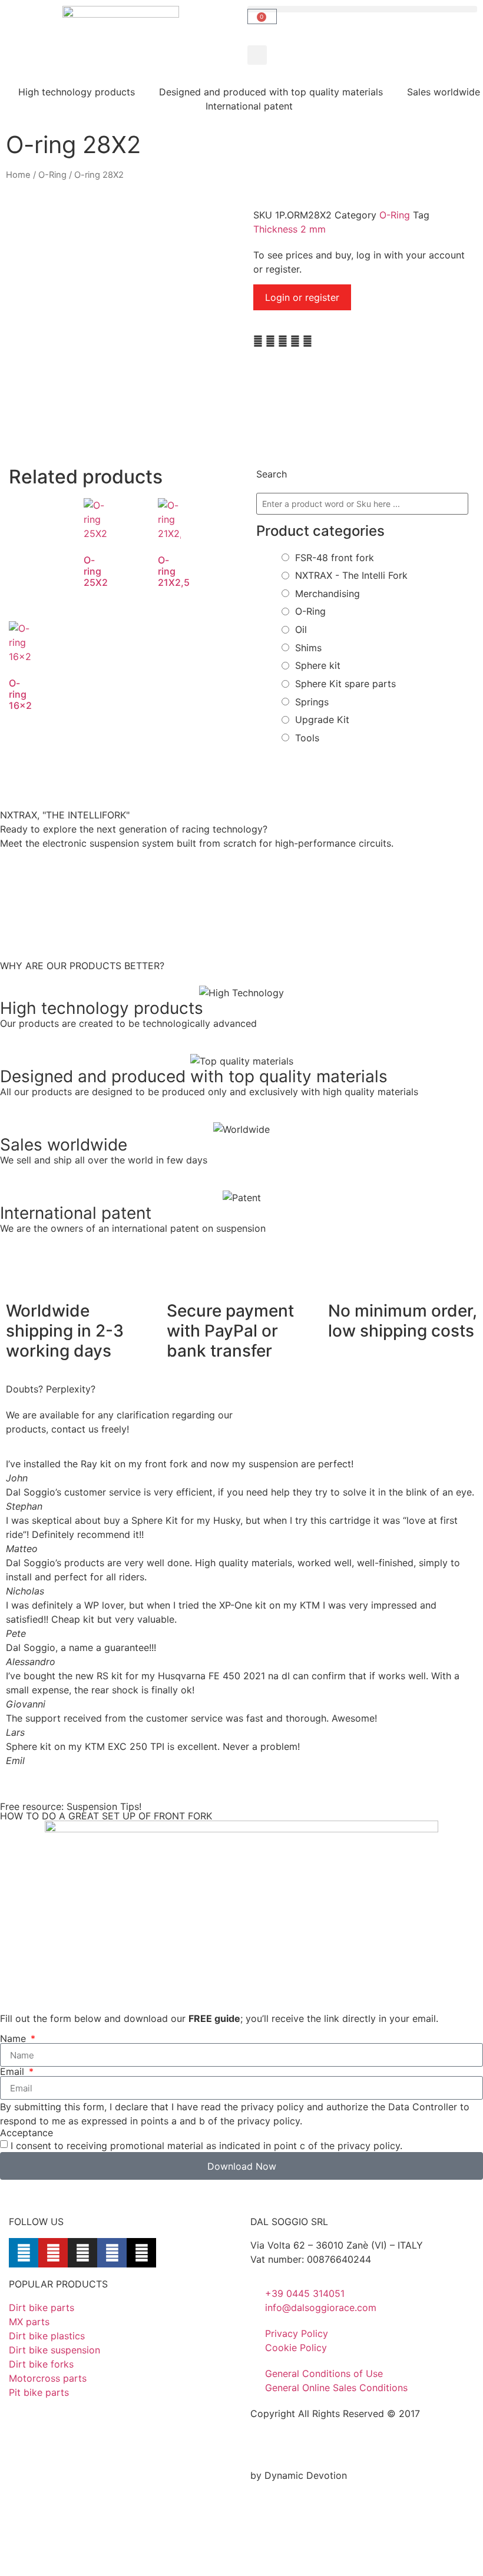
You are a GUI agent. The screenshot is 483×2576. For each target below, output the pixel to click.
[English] (257, 2447)
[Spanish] (319, 2447)
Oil (301, 629)
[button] (257, 55)
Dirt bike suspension (54, 2350)
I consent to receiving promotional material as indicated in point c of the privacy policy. (206, 2146)
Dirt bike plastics (47, 2336)
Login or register (302, 297)
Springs (312, 702)
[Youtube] (53, 2253)
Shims (308, 648)
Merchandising (327, 594)
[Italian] (303, 2447)
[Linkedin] (24, 2253)
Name (14, 2038)
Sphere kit (318, 665)
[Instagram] (82, 2253)
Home (18, 175)
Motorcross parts (48, 2378)
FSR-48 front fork (335, 558)
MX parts (29, 2322)
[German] (288, 2447)
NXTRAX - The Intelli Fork (351, 575)
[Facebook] (112, 2253)
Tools (307, 738)
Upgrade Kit (322, 720)
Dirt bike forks (41, 2364)
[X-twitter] (141, 2253)
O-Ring (52, 175)
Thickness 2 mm (290, 229)
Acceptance (27, 2133)
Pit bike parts (39, 2392)
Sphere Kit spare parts (345, 684)
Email (14, 2071)
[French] (273, 2447)
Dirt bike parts (42, 2308)
